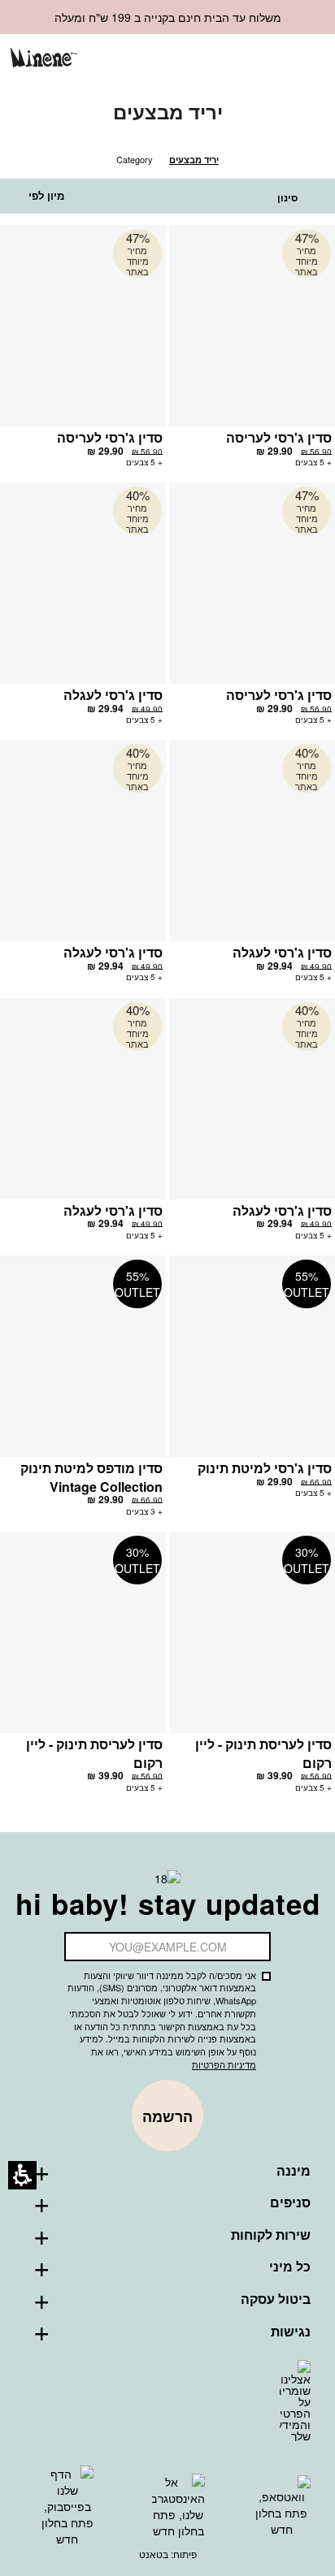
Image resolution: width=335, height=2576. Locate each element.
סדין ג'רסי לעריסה (279, 437)
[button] (252, 60)
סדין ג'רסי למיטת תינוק (265, 1468)
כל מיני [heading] (290, 2267)
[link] (225, 59)
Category (135, 159)
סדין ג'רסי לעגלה (113, 695)
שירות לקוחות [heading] (271, 2235)
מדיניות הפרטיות (224, 2064)
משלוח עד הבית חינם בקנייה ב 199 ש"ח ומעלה (168, 17)
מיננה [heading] (294, 2171)
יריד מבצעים (194, 160)
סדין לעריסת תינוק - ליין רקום (263, 1753)
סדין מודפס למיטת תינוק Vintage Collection (91, 1477)
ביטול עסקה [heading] (276, 2299)
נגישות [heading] (291, 2332)
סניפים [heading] (290, 2202)
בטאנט (154, 2554)
